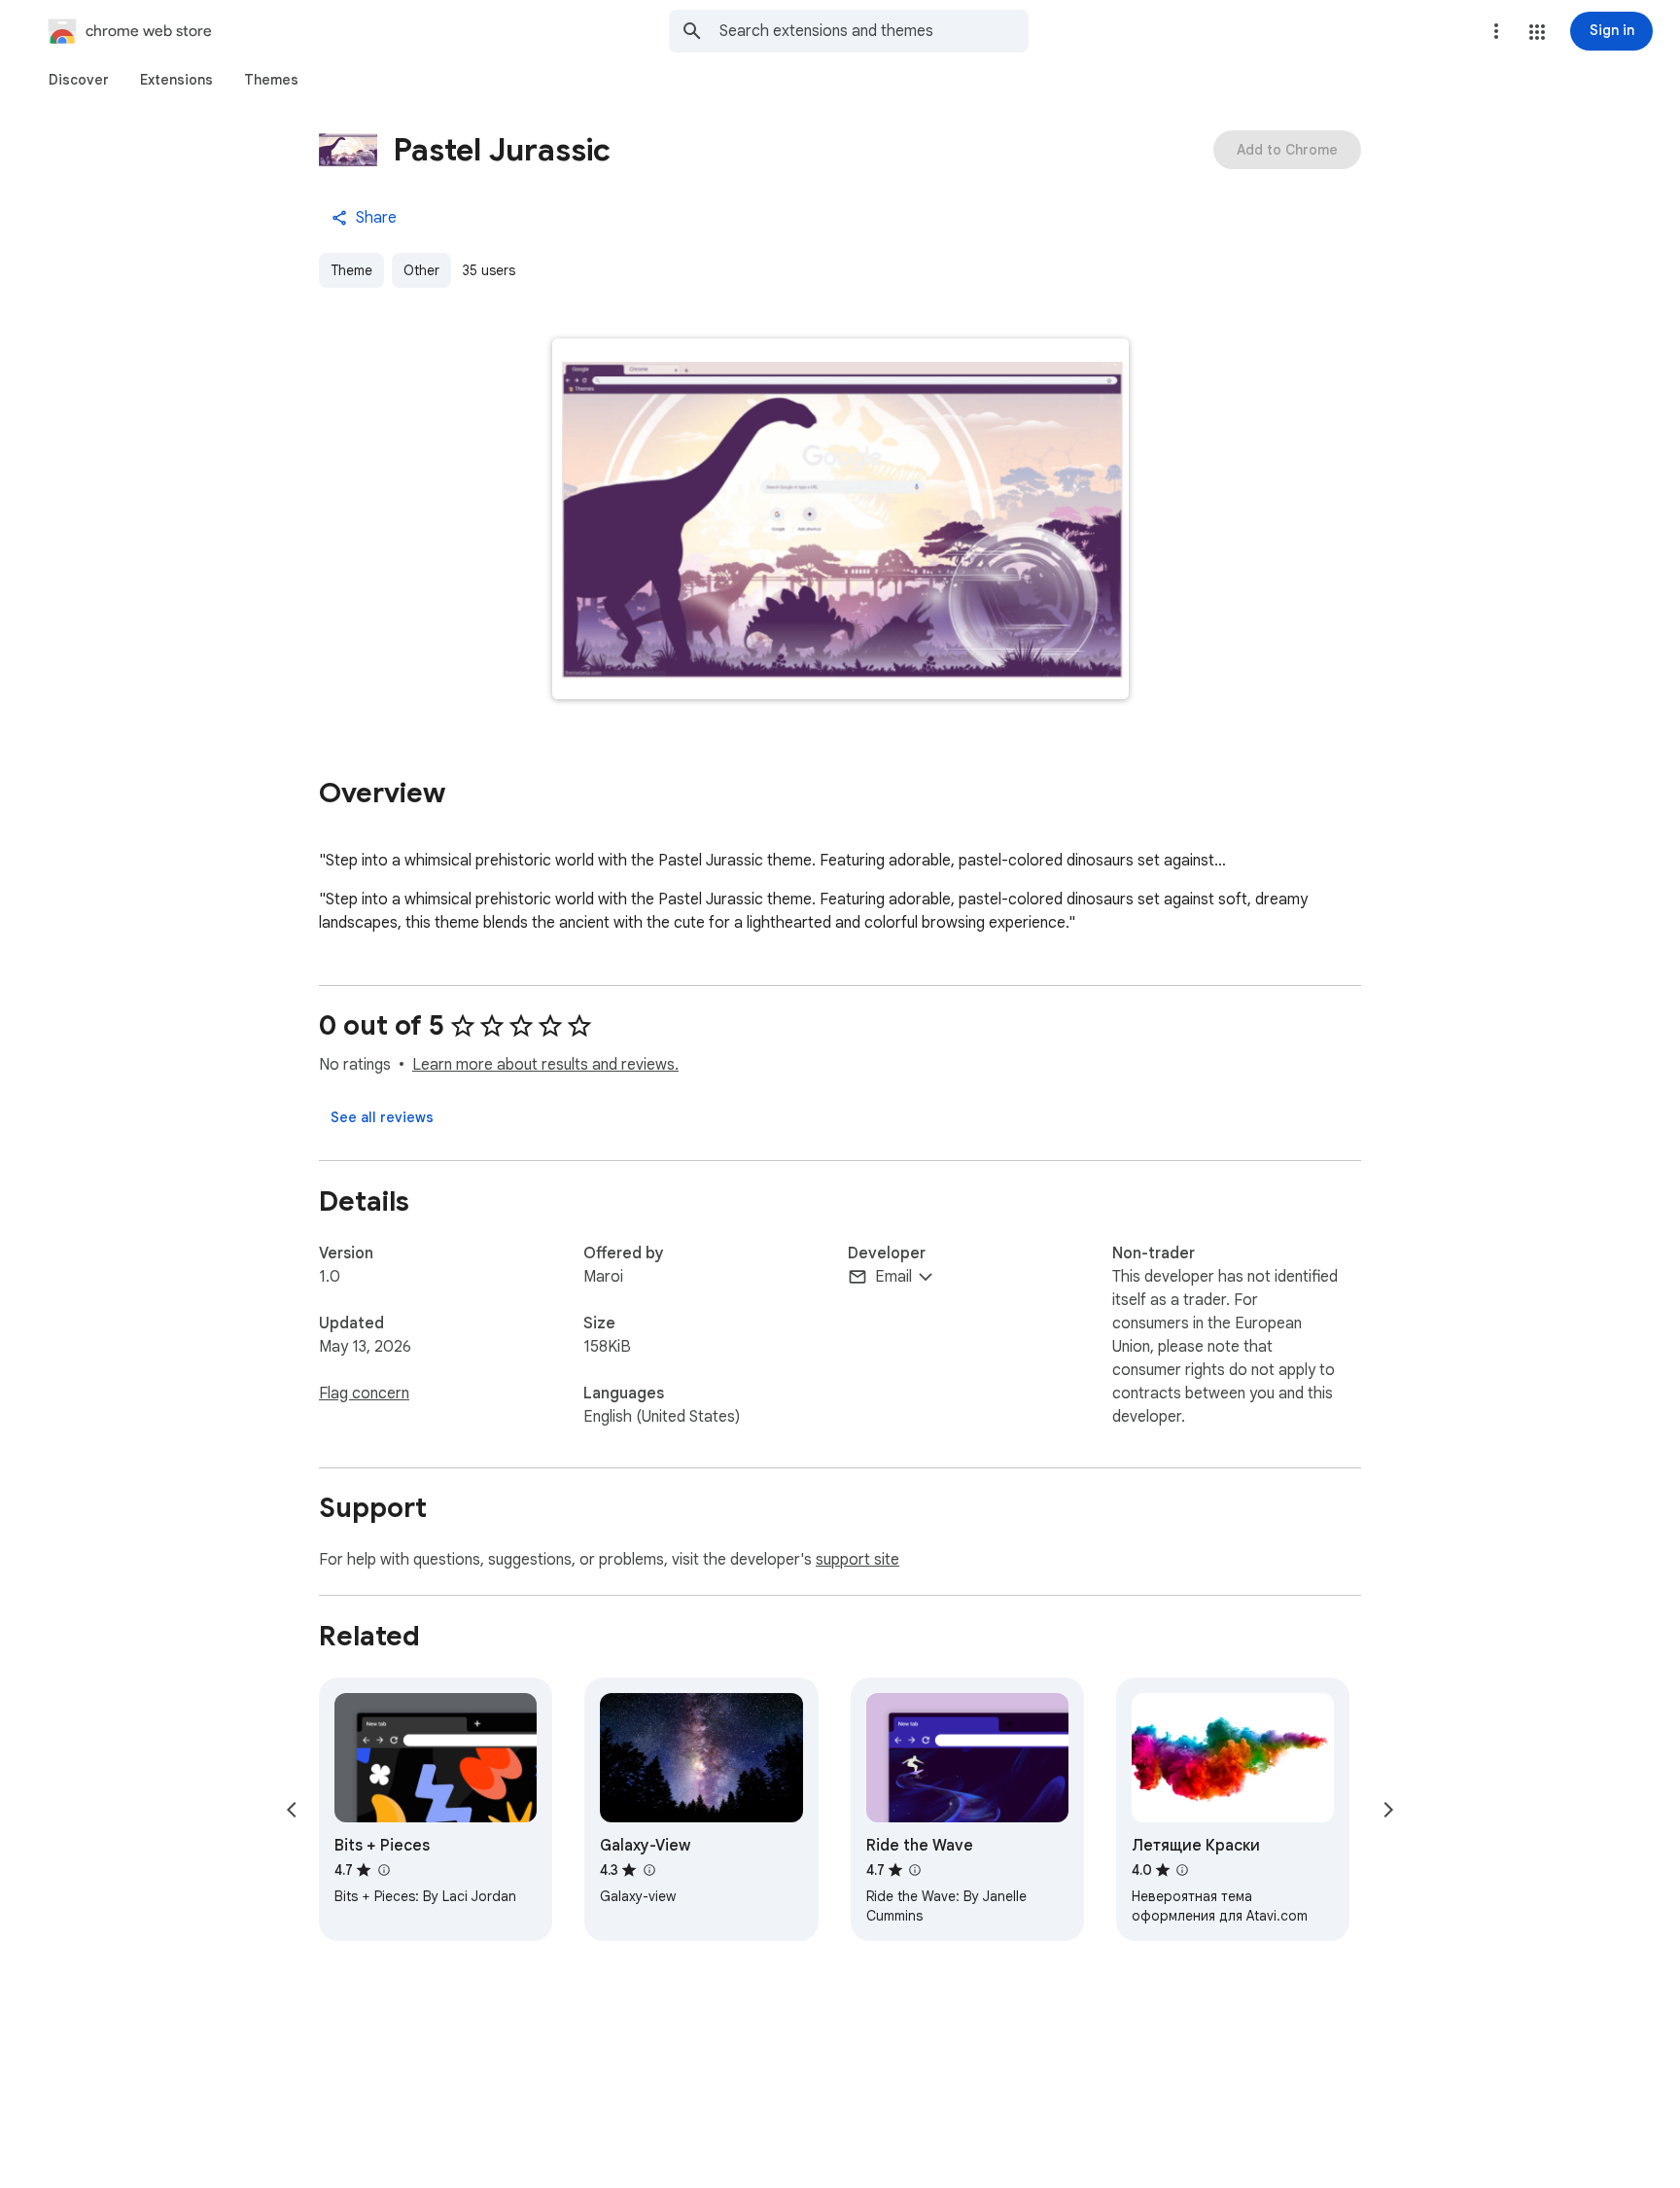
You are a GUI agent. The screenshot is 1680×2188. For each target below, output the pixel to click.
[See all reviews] (382, 1117)
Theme (351, 270)
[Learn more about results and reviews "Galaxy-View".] (648, 1870)
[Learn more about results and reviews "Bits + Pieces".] (383, 1870)
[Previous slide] (292, 1810)
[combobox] (874, 31)
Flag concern (364, 1394)
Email (893, 1277)
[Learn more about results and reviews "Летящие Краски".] (1182, 1870)
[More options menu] (1496, 31)
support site (857, 1560)
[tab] (79, 80)
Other (421, 270)
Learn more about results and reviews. (545, 1065)
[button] (1537, 32)
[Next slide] (1388, 1810)
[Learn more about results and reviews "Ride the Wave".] (915, 1870)
